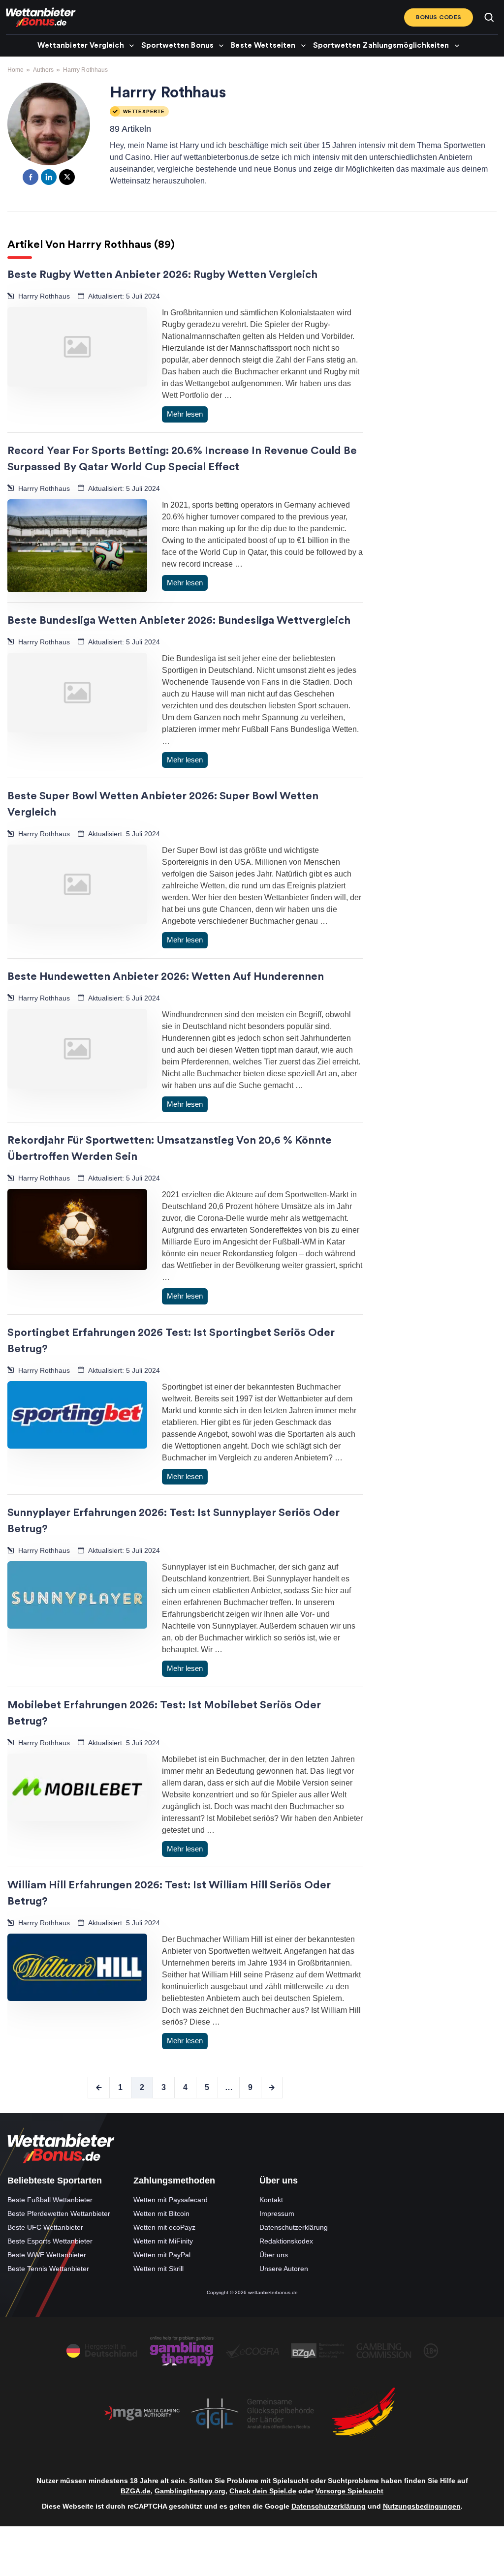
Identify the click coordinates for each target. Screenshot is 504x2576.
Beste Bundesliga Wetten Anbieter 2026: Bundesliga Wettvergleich (179, 620)
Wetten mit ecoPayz (164, 2227)
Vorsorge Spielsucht (349, 2491)
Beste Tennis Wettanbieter (48, 2268)
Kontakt (271, 2199)
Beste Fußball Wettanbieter (50, 2199)
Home (16, 70)
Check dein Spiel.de (263, 2491)
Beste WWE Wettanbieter (47, 2254)
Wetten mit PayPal (162, 2254)
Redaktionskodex (286, 2241)
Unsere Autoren (284, 2268)
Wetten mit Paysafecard (171, 2199)
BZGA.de (136, 2491)
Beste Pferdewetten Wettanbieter (59, 2213)
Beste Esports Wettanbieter (50, 2241)
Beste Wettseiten (263, 45)
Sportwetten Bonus (178, 45)
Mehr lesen (185, 414)
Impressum (277, 2213)
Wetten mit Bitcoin (161, 2213)
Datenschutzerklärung (294, 2227)
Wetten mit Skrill (158, 2268)
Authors (44, 70)
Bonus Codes (439, 17)
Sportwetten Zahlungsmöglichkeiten (381, 45)
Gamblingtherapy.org (190, 2491)
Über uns (274, 2254)
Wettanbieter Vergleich (80, 45)
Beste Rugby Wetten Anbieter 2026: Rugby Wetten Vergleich (162, 274)
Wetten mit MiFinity (163, 2241)
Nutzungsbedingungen (422, 2506)
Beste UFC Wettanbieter (45, 2227)
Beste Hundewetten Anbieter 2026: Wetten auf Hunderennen (166, 976)
